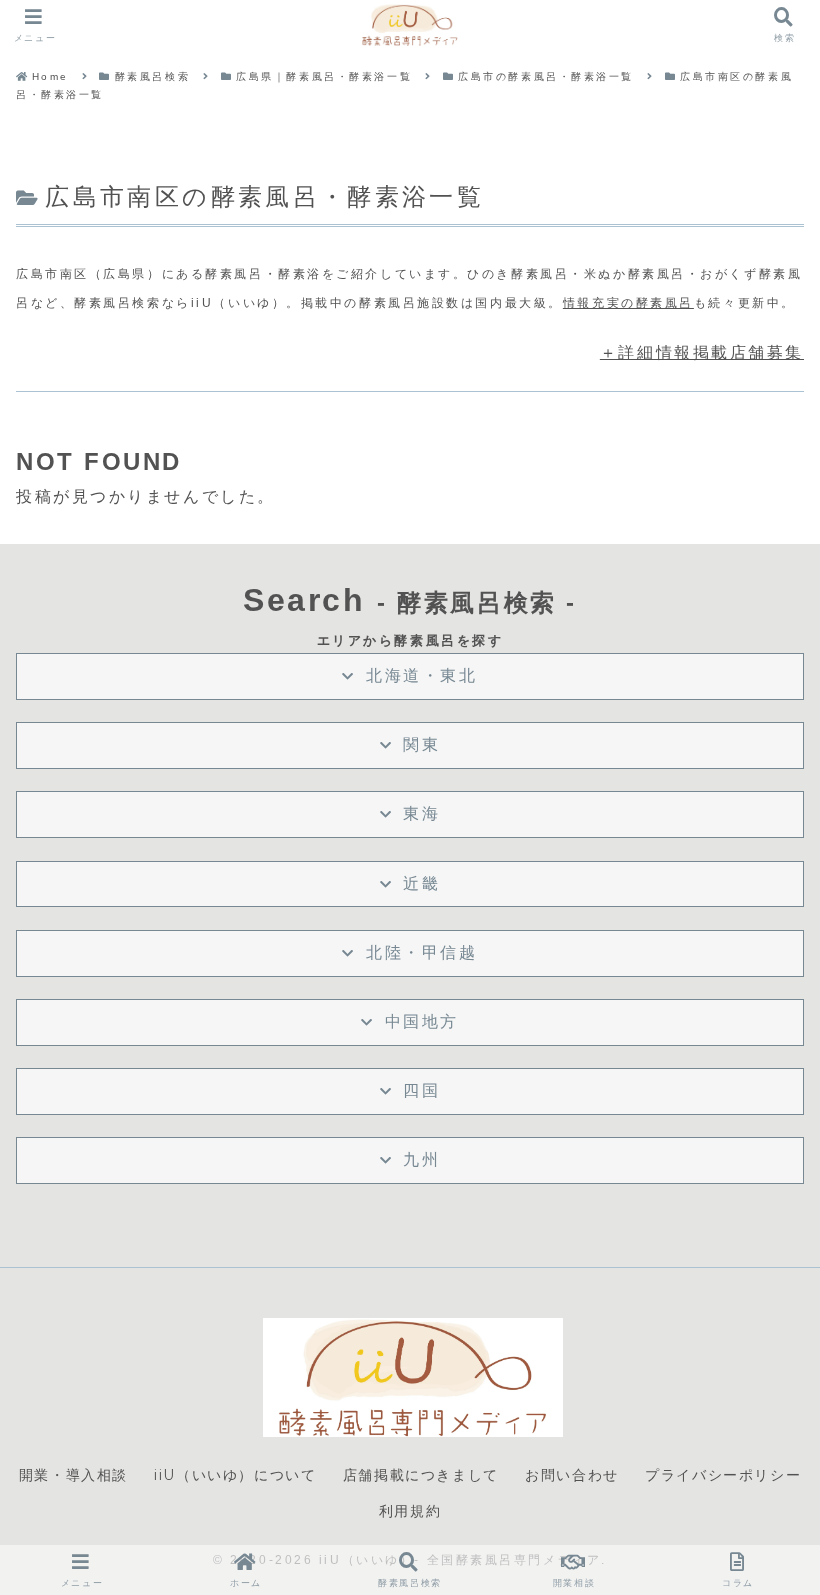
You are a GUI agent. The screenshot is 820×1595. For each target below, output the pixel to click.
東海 (421, 813)
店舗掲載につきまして (421, 1475)
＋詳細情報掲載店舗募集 (702, 352)
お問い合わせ (572, 1475)
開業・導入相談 (73, 1475)
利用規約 (410, 1511)
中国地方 (422, 1021)
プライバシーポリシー (723, 1475)
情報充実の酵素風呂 (628, 303)
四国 (421, 1090)
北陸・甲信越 (421, 952)
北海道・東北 (421, 675)
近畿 (421, 883)
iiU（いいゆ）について (235, 1475)
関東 (421, 744)
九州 (421, 1159)
